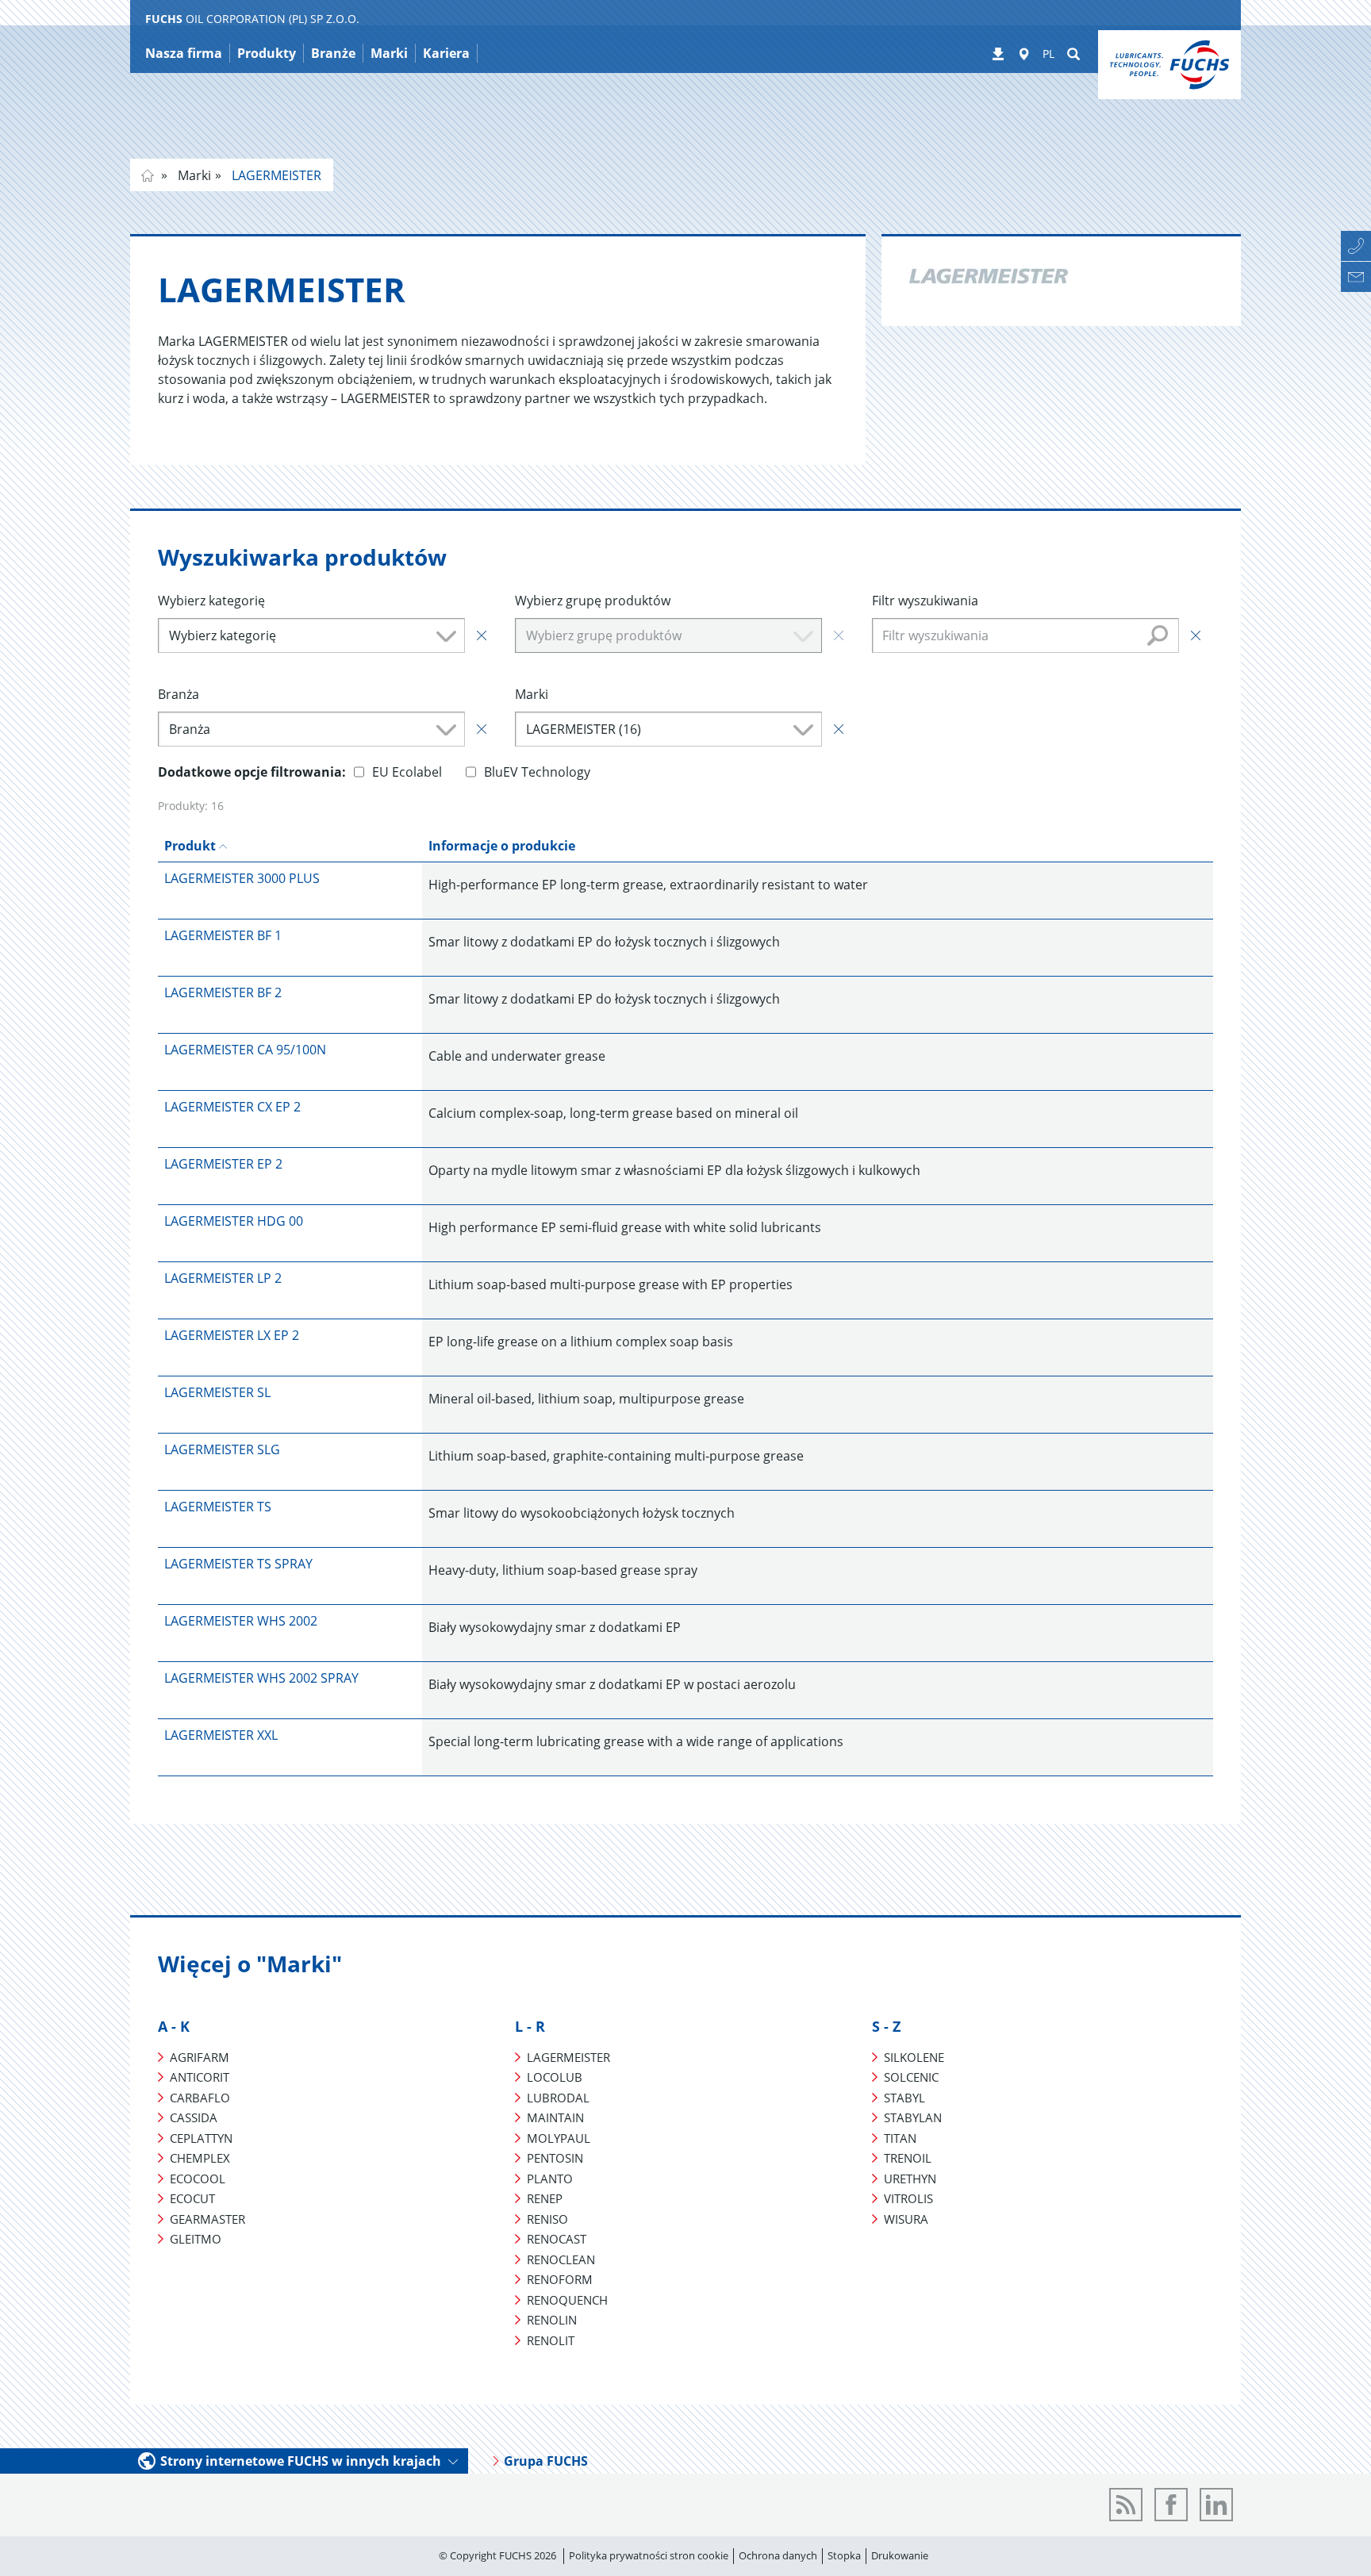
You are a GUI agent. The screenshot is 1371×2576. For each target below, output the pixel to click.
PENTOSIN (555, 2158)
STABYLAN (913, 2117)
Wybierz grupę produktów (593, 601)
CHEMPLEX (200, 2158)
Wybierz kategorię (211, 601)
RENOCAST (557, 2239)
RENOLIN (552, 2320)
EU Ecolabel (407, 772)
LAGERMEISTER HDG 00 (234, 1221)
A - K (174, 2026)
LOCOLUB (555, 2077)
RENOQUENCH (567, 2300)
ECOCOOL (198, 2179)
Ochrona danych (778, 2555)
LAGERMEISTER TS (218, 1507)
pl (148, 175)
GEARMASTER (207, 2219)
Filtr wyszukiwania (925, 601)
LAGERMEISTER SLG (222, 1449)
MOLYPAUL (559, 2138)
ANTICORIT (200, 2077)
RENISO (547, 2219)
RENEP (545, 2198)
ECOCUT (192, 2198)
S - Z (886, 2026)
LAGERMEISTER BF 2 (223, 992)
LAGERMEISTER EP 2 (223, 1164)
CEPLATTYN (201, 2138)
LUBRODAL (558, 2098)
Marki (193, 175)
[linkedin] (1216, 2505)
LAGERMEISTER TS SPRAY (238, 1564)
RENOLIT (551, 2340)
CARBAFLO (200, 2098)
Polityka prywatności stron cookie (649, 2555)
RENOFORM (560, 2279)
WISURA (906, 2219)
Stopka (844, 2555)
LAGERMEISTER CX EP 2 (232, 1107)
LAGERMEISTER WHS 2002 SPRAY (261, 1678)
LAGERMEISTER (275, 175)
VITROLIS (908, 2198)
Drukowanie (900, 2555)
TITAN (900, 2138)
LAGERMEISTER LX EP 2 (232, 1335)
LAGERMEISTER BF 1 (223, 935)
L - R (530, 2026)
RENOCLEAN (561, 2259)
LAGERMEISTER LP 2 (223, 1278)
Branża (179, 694)
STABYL (904, 2098)
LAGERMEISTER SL (217, 1392)
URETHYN (910, 2179)
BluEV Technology (537, 772)
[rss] (1126, 2505)
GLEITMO (196, 2239)
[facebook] (1171, 2505)
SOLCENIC (911, 2077)
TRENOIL (908, 2158)
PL (1048, 54)
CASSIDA (194, 2117)
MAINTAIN (555, 2117)
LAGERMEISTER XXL (221, 1735)
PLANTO (550, 2179)
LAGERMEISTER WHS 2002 (241, 1621)
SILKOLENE (914, 2057)
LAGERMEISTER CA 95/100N (245, 1050)
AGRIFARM (200, 2057)
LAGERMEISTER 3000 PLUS (242, 878)
